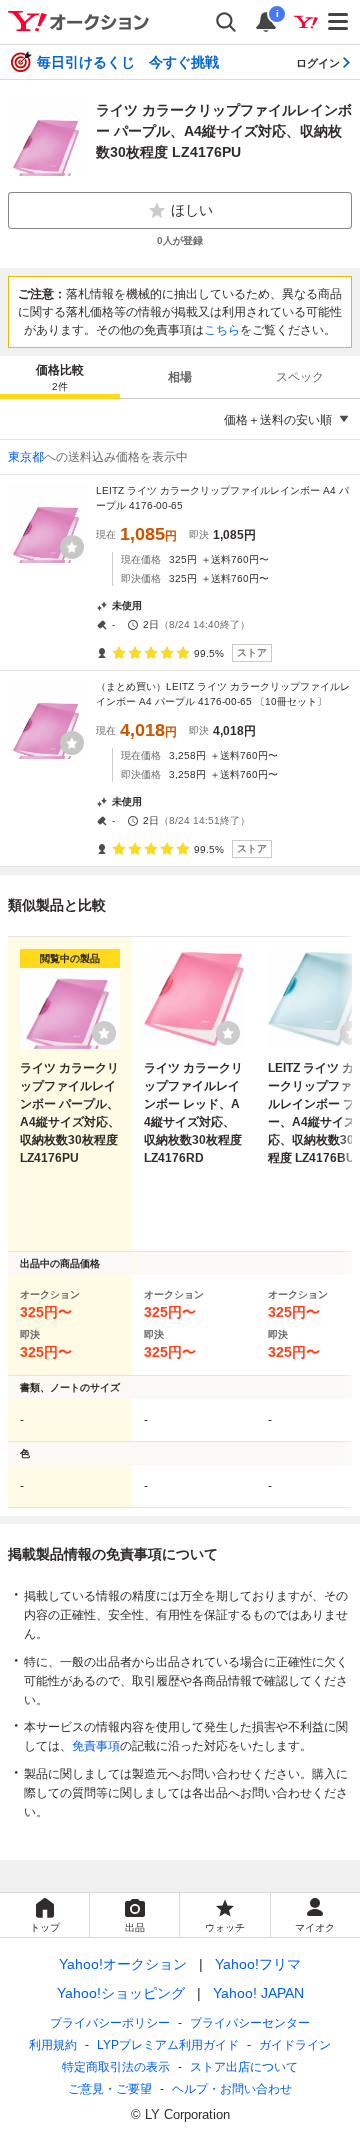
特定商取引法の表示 (116, 2067)
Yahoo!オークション (123, 1964)
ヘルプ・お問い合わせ (232, 2089)
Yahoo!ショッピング (121, 1993)
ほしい (192, 210)
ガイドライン (295, 2045)
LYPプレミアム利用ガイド (168, 2045)
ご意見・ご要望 (110, 2089)
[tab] (60, 377)
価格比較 (60, 377)
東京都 (26, 457)
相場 (180, 377)
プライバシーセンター (250, 2023)
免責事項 (96, 1746)
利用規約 (53, 2045)
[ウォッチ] (72, 547)
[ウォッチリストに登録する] (104, 1033)
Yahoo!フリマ (258, 1964)
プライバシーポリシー (110, 2023)
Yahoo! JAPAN (258, 1993)
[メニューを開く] (339, 22)
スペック (300, 377)
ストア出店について (244, 2067)
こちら (222, 330)
